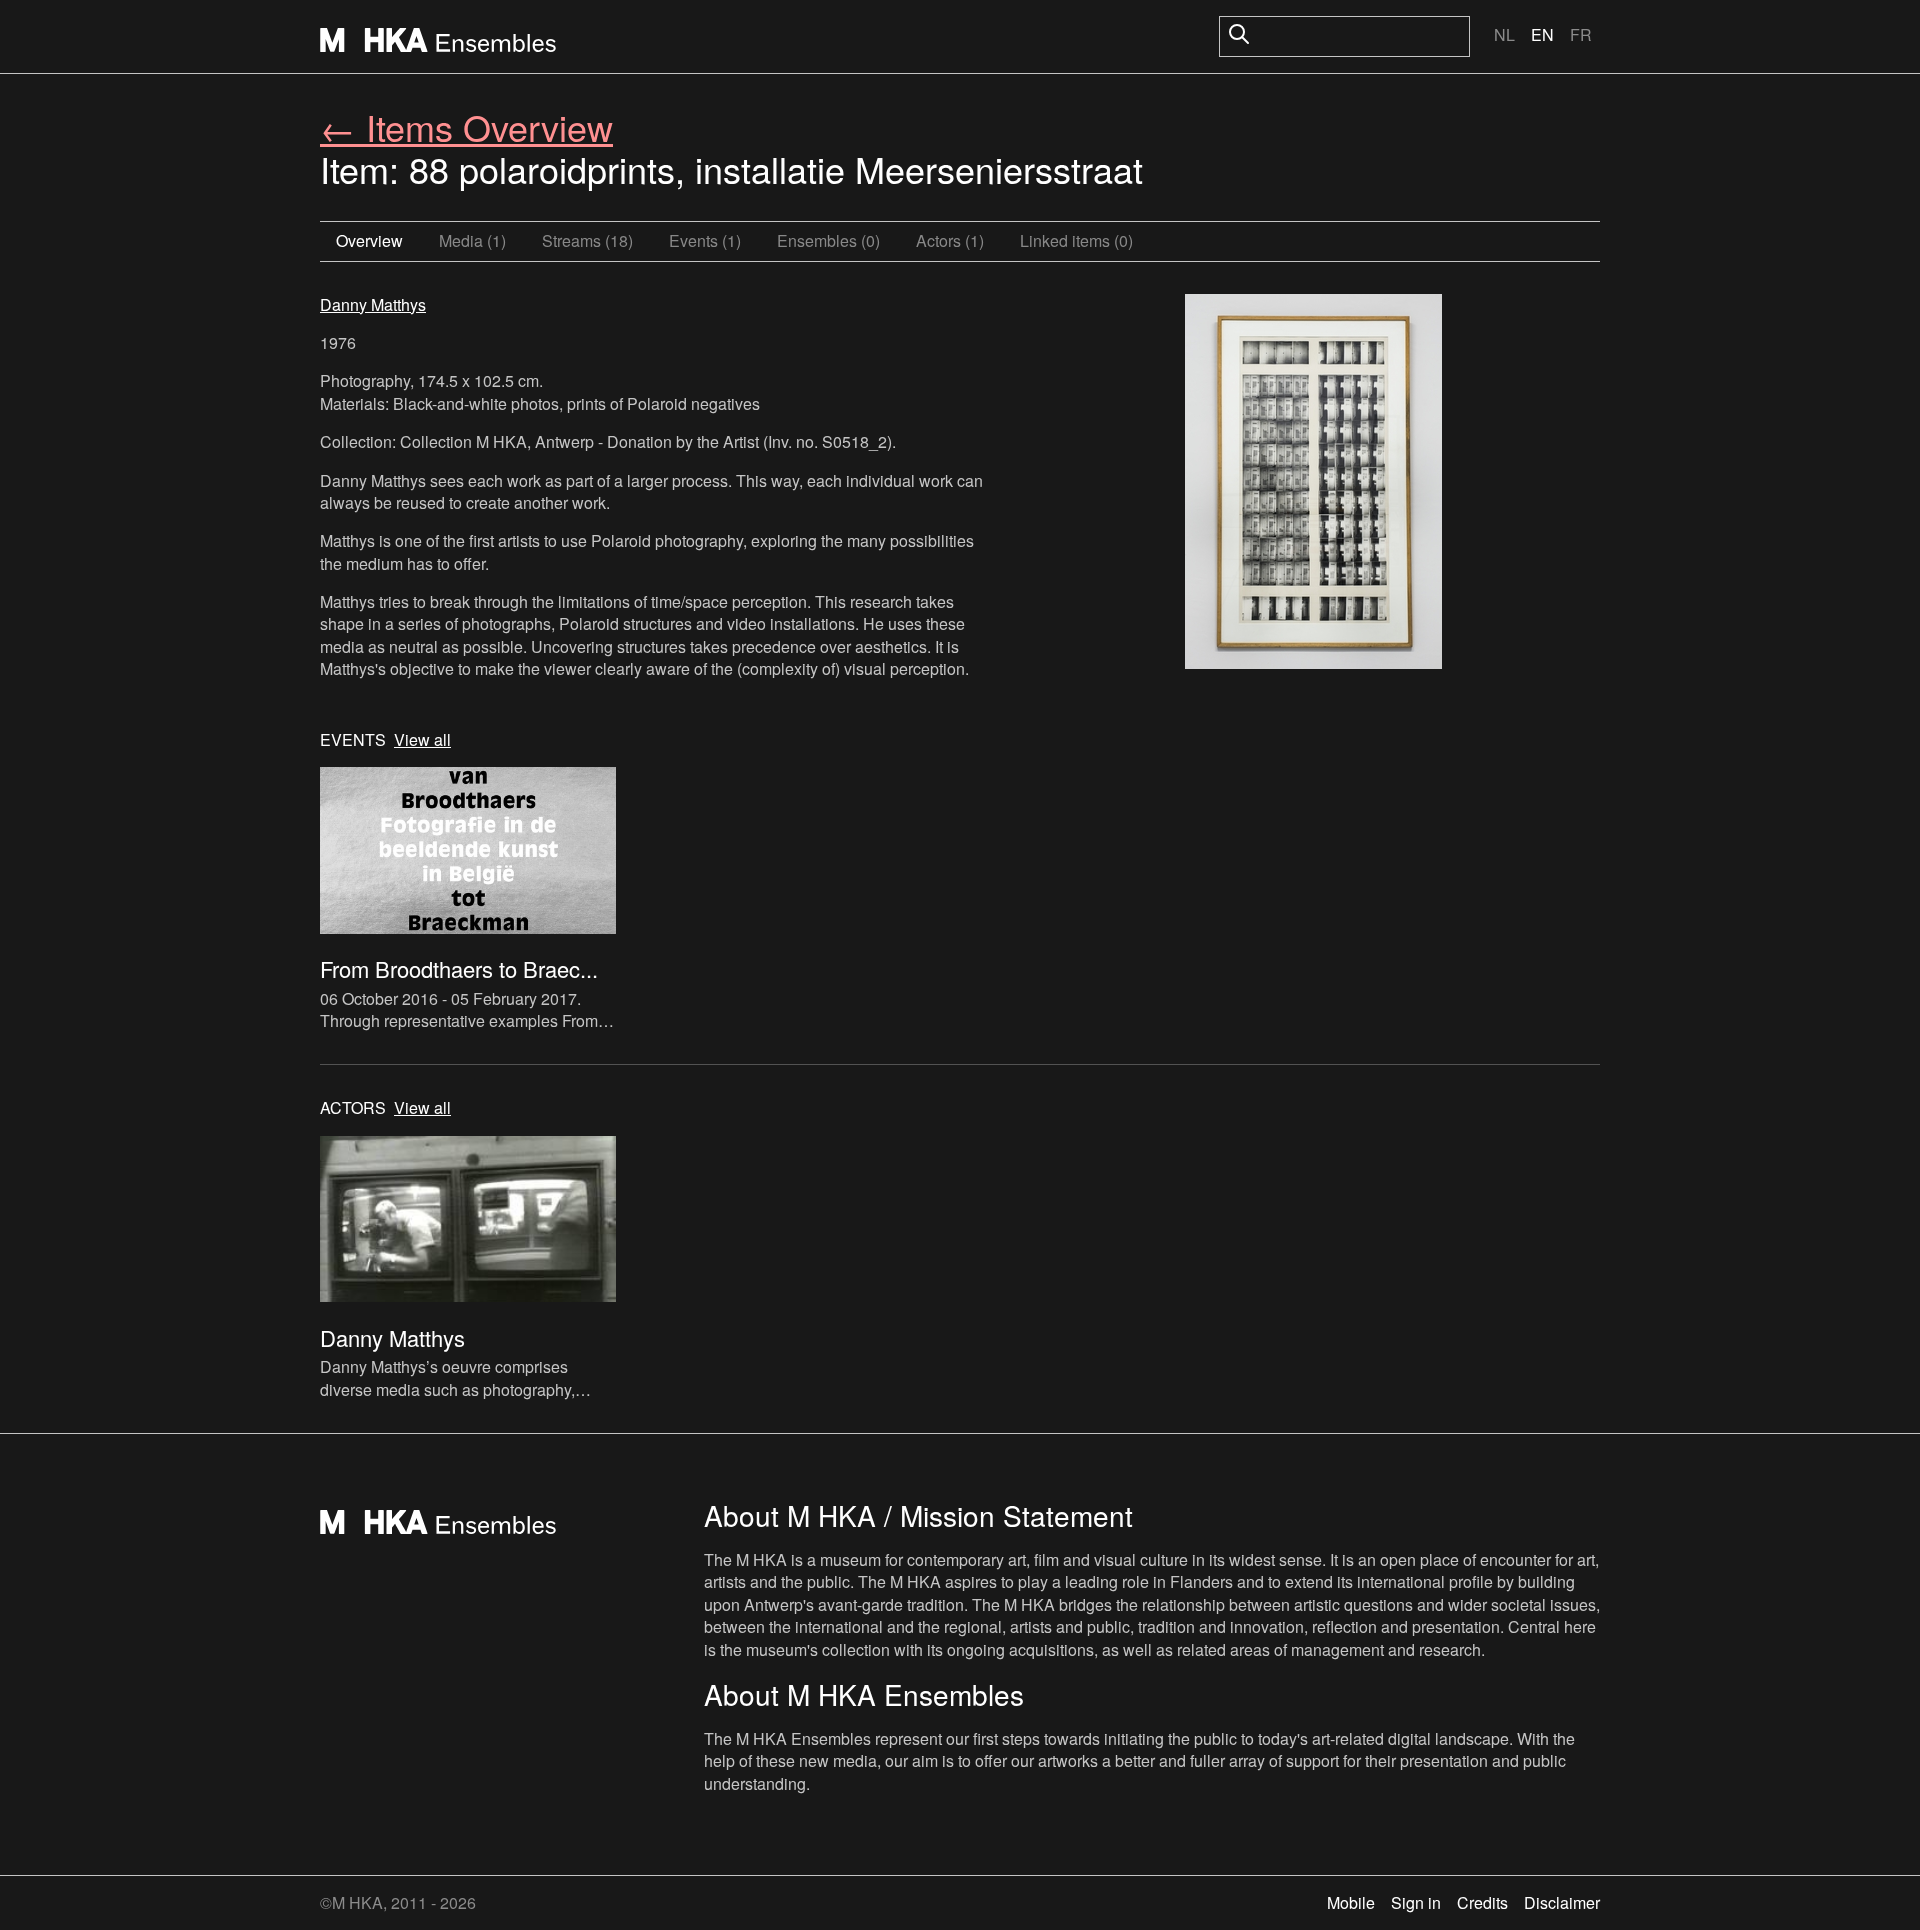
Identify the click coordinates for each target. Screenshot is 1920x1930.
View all (422, 740)
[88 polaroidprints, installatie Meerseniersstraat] (1313, 484)
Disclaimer (1562, 1902)
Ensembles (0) (828, 240)
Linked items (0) (1076, 240)
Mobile (1351, 1902)
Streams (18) (587, 240)
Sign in (1416, 1902)
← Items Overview (466, 126)
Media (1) (472, 240)
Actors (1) (950, 240)
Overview (369, 240)
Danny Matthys (373, 304)
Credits (1482, 1902)
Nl (1504, 34)
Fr (1581, 34)
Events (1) (705, 240)
